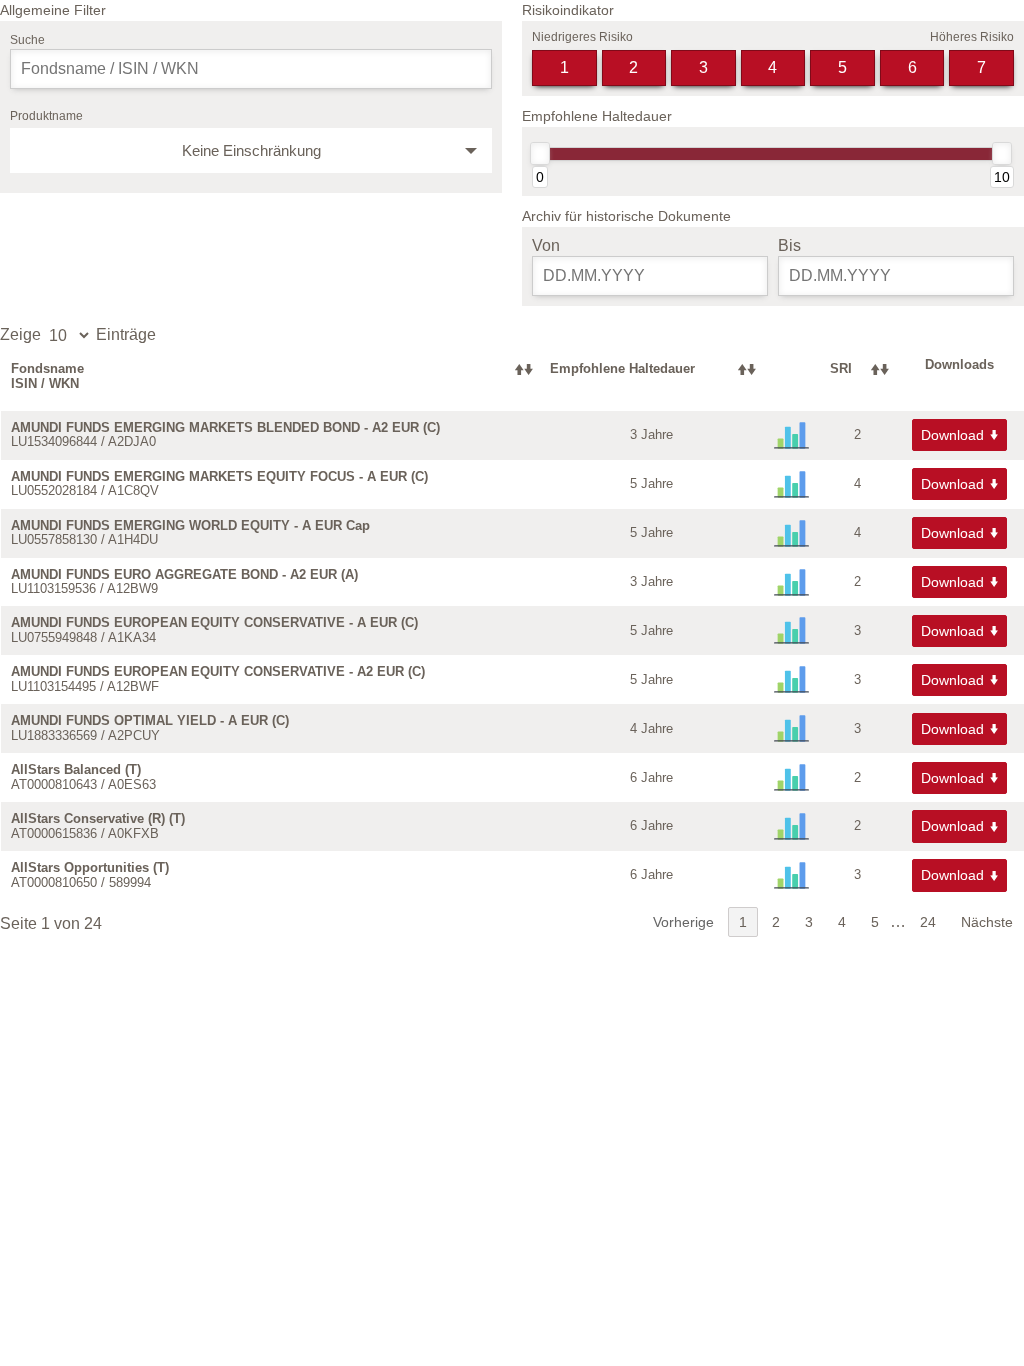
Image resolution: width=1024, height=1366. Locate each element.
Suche (27, 40)
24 (928, 922)
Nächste (987, 922)
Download (952, 435)
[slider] (540, 153)
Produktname (46, 116)
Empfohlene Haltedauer (622, 368)
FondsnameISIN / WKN (47, 376)
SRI (841, 368)
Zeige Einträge (78, 334)
